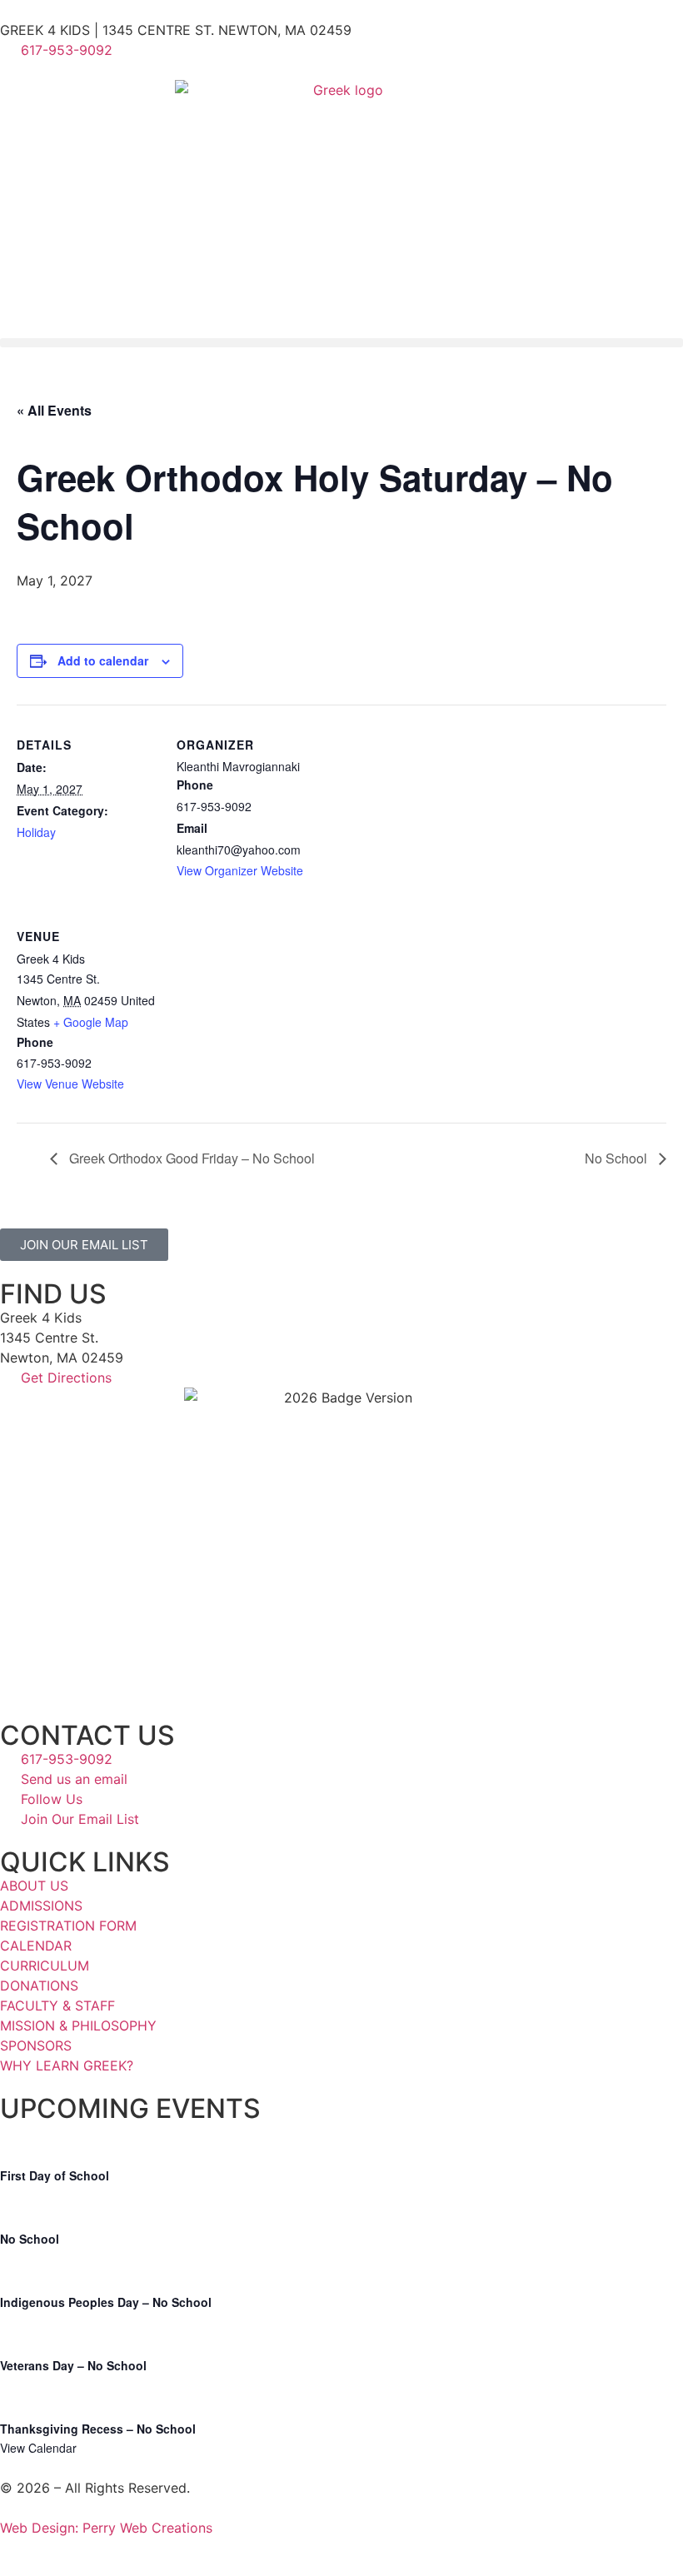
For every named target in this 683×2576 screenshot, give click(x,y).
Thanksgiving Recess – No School (98, 2429)
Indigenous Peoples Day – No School (106, 2302)
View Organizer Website (240, 870)
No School (618, 1158)
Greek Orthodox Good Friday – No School (190, 1158)
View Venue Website (70, 1084)
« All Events (54, 410)
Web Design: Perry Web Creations (106, 2528)
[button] (341, 343)
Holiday (36, 832)
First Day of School (55, 2175)
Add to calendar (103, 660)
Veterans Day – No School (73, 2365)
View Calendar (38, 2448)
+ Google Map (91, 1022)
